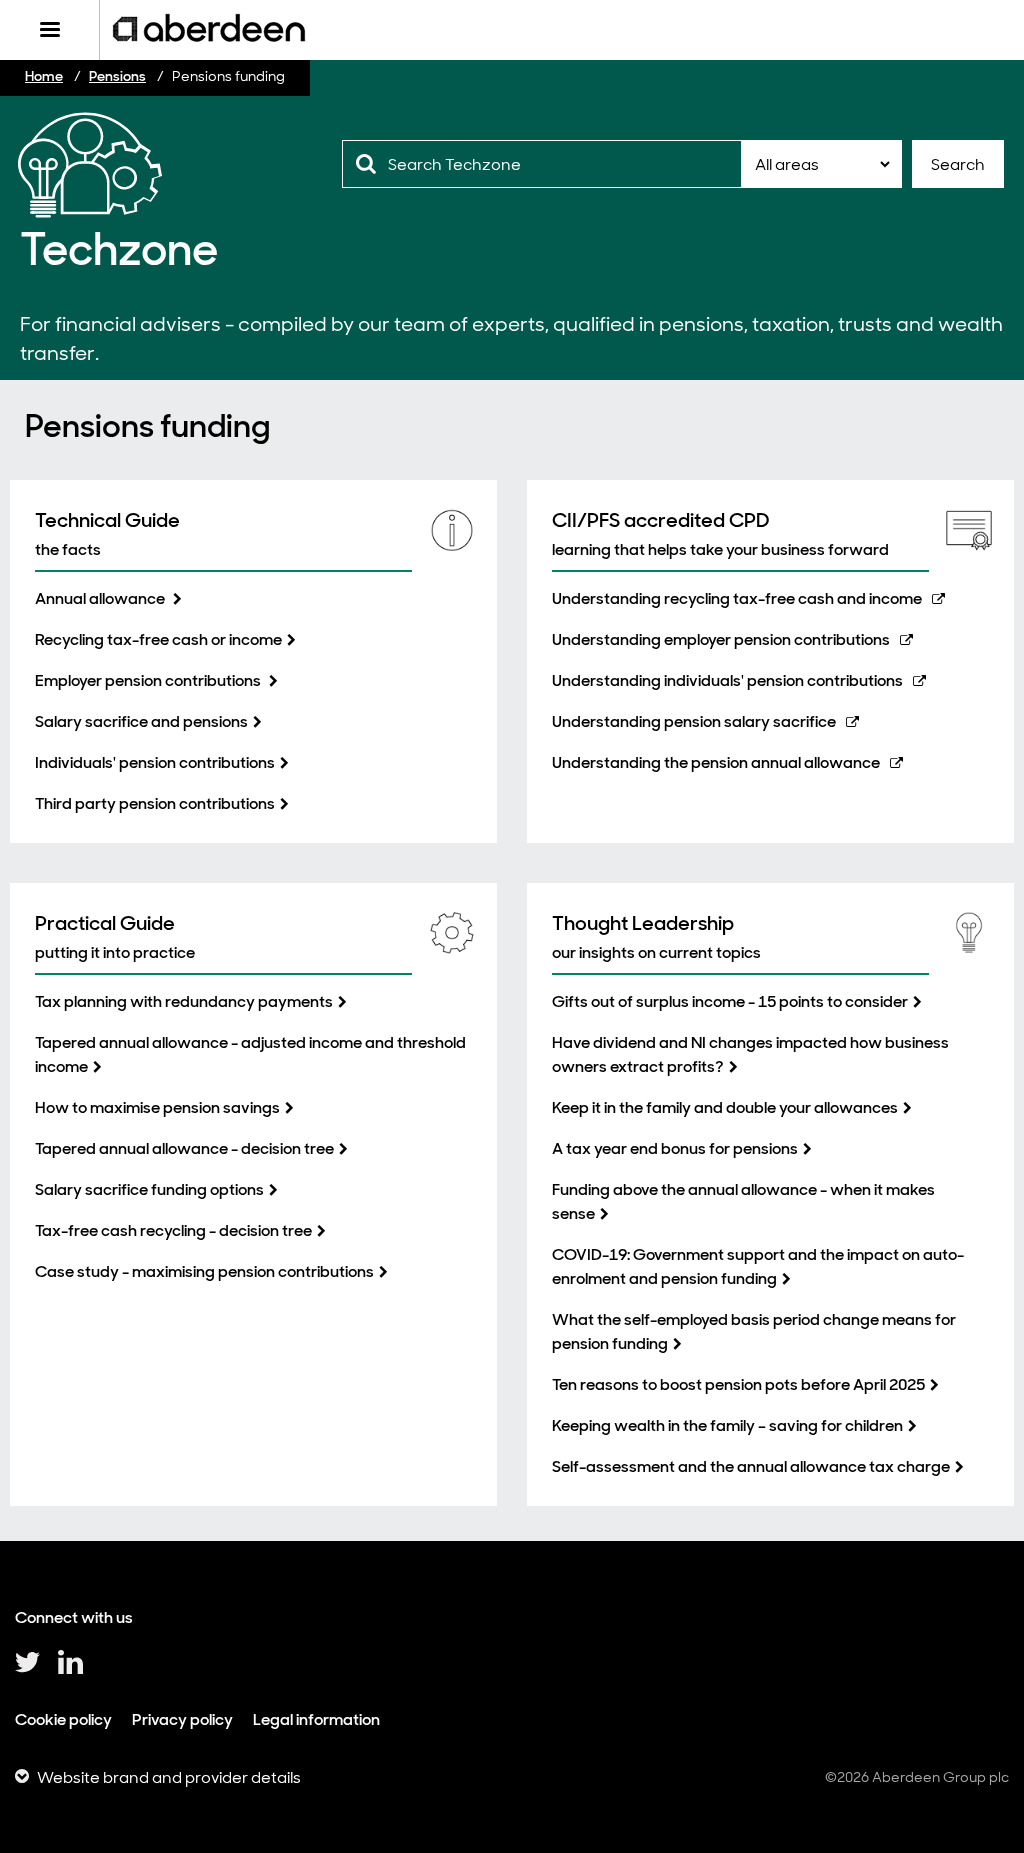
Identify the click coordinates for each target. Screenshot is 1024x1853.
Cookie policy (63, 1719)
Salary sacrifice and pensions (141, 721)
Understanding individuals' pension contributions (727, 680)
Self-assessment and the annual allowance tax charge (751, 1466)
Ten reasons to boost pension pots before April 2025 (738, 1384)
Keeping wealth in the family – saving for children (727, 1425)
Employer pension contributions (149, 680)
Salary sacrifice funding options (149, 1189)
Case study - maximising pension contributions (204, 1271)
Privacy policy (182, 1719)
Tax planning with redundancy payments (184, 1001)
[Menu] (49, 30)
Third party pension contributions (155, 803)
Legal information (316, 1719)
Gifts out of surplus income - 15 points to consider (730, 1001)
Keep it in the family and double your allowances (725, 1107)
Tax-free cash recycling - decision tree (173, 1230)
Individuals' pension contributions (155, 762)
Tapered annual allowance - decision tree (184, 1148)
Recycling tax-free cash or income (158, 639)
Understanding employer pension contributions (721, 639)
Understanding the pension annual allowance (716, 762)
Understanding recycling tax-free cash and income (737, 598)
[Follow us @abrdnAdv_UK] (27, 1669)
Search (958, 164)
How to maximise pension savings (157, 1107)
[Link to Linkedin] (70, 1669)
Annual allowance (101, 598)
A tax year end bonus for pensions (675, 1148)
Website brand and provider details (169, 1777)
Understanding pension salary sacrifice (694, 721)
